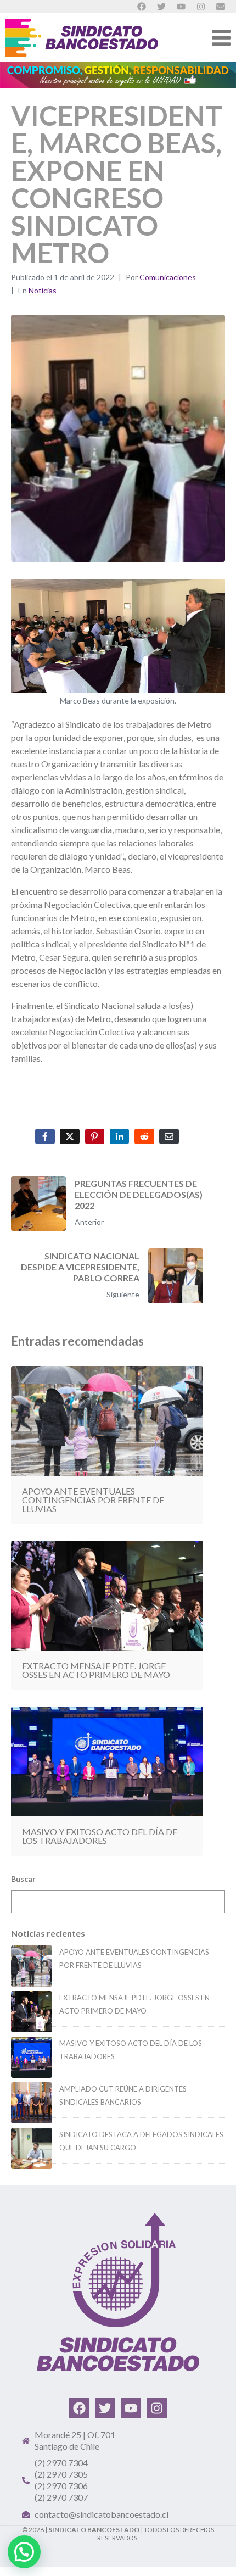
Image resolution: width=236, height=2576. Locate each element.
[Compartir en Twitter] (70, 1136)
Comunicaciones (168, 277)
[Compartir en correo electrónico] (169, 1136)
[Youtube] (131, 2408)
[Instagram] (157, 2408)
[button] (24, 2552)
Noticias (43, 290)
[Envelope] (221, 7)
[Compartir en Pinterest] (95, 1136)
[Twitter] (105, 2408)
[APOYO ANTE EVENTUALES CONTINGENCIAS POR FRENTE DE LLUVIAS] (32, 1966)
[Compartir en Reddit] (144, 1136)
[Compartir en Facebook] (45, 1136)
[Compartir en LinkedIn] (120, 1136)
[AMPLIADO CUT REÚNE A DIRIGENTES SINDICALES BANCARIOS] (32, 2103)
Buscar (23, 1879)
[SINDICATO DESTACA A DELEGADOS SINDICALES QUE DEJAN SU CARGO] (32, 2148)
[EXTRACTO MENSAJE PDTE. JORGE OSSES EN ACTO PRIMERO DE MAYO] (32, 2012)
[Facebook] (79, 2408)
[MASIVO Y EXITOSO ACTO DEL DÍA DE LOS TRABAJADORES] (32, 2057)
